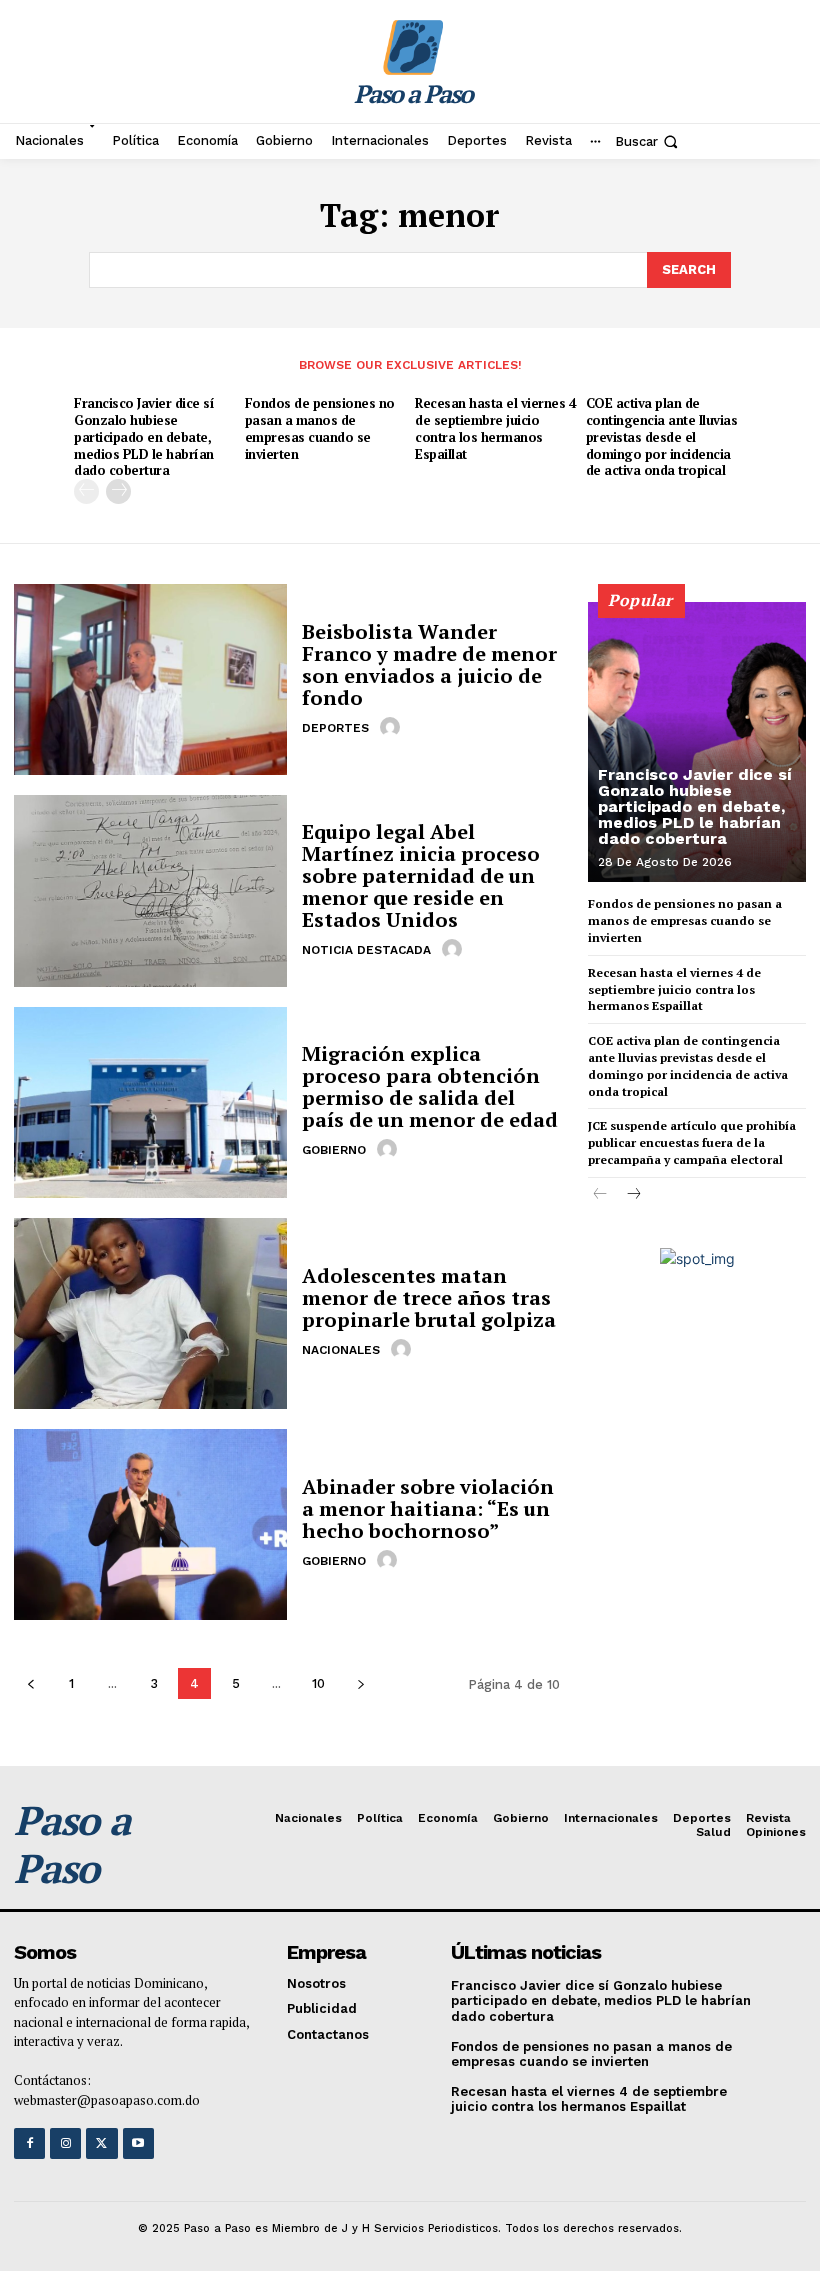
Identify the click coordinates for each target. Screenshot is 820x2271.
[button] (648, 141)
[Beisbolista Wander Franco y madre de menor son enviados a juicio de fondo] (150, 679)
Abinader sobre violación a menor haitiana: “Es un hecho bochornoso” (428, 1508)
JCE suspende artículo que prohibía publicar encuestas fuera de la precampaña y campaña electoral (692, 1142)
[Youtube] (138, 2143)
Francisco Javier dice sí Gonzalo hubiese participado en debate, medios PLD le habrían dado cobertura (144, 437)
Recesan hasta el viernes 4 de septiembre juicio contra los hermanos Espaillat (495, 428)
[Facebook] (29, 2143)
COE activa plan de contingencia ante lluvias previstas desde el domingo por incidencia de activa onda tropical (662, 437)
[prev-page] (86, 491)
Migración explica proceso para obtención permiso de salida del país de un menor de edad (430, 1086)
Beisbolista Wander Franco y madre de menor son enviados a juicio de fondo (429, 664)
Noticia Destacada (366, 950)
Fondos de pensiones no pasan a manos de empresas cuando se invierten (320, 428)
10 (318, 1683)
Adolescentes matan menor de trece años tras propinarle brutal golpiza (429, 1297)
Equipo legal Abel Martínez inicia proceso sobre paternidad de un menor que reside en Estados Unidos (421, 875)
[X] (101, 2143)
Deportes (335, 728)
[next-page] (118, 491)
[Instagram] (65, 2143)
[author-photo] (393, 727)
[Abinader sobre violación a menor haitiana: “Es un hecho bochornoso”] (150, 1524)
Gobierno (334, 1150)
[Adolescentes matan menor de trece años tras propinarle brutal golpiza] (150, 1313)
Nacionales (341, 1350)
